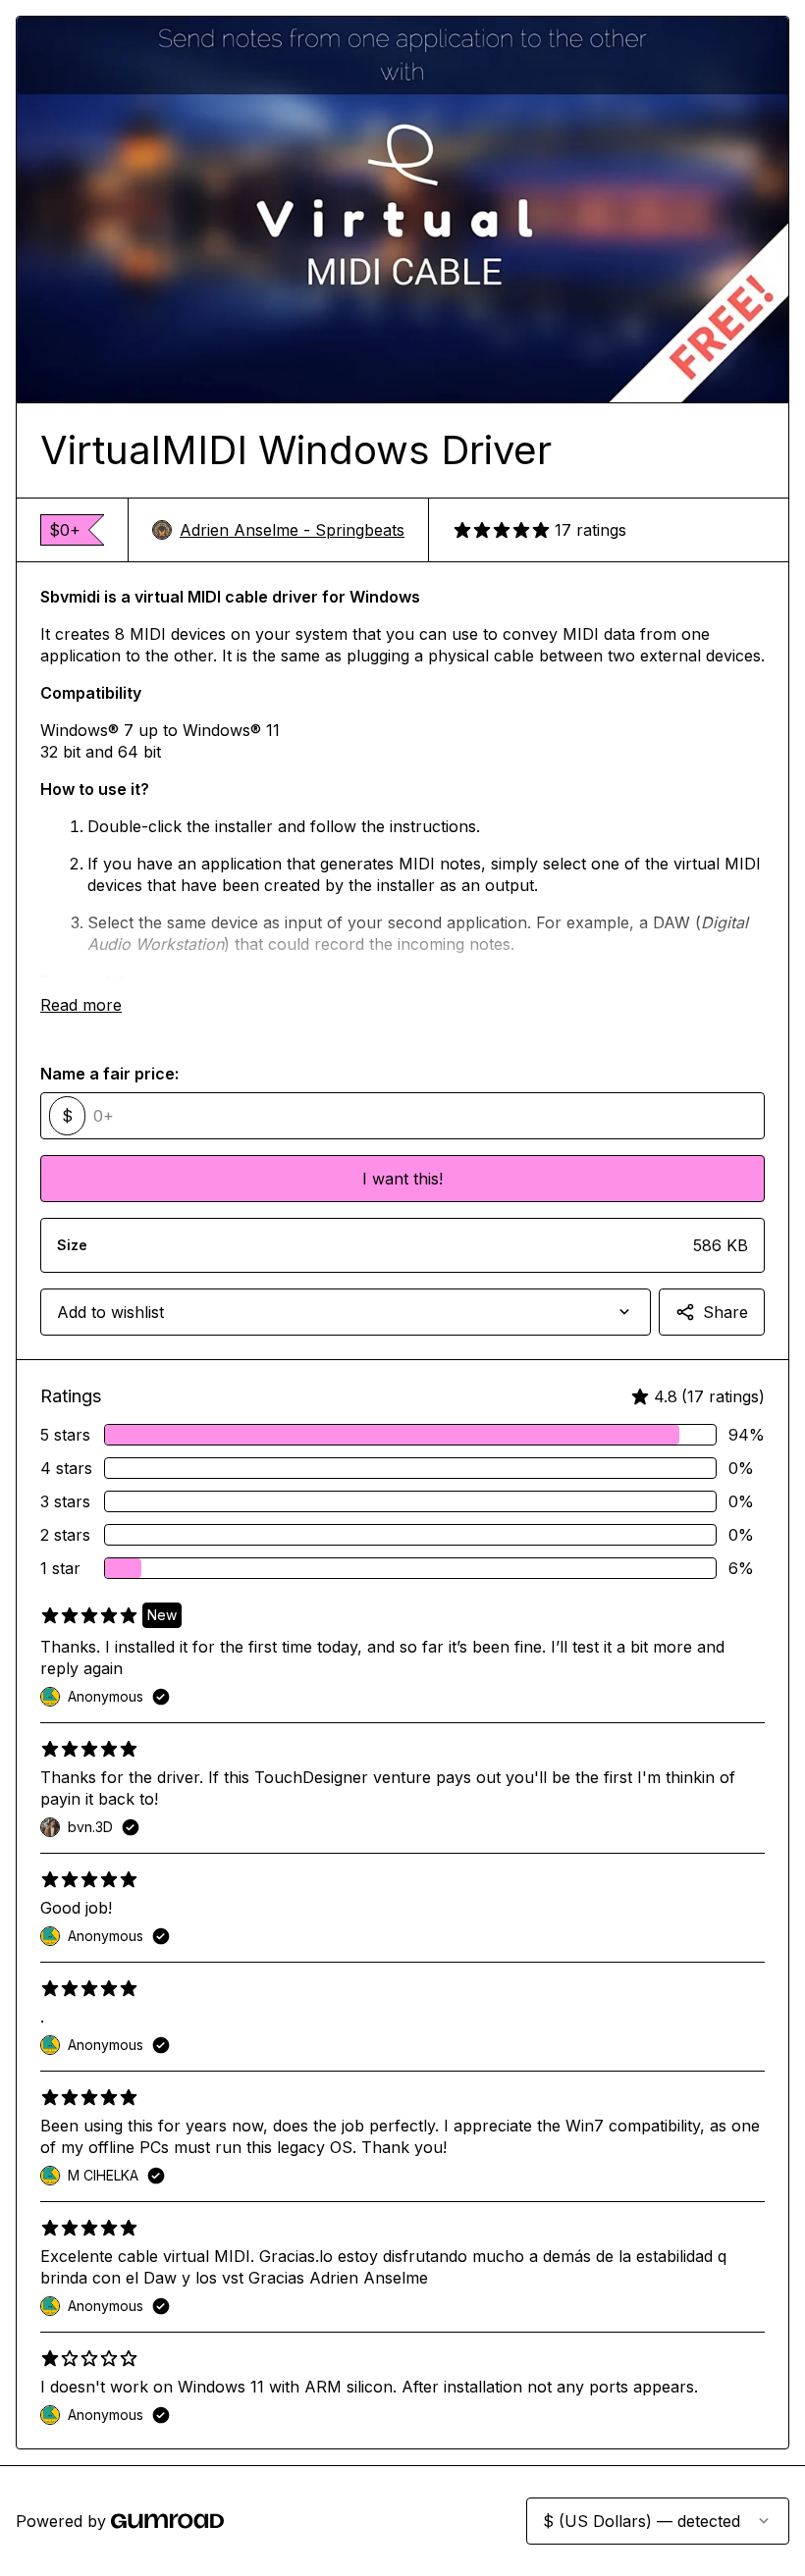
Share (725, 1312)
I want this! (402, 1179)
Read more (81, 1005)
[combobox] (346, 1312)
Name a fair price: (109, 1074)
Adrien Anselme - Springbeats (292, 530)
